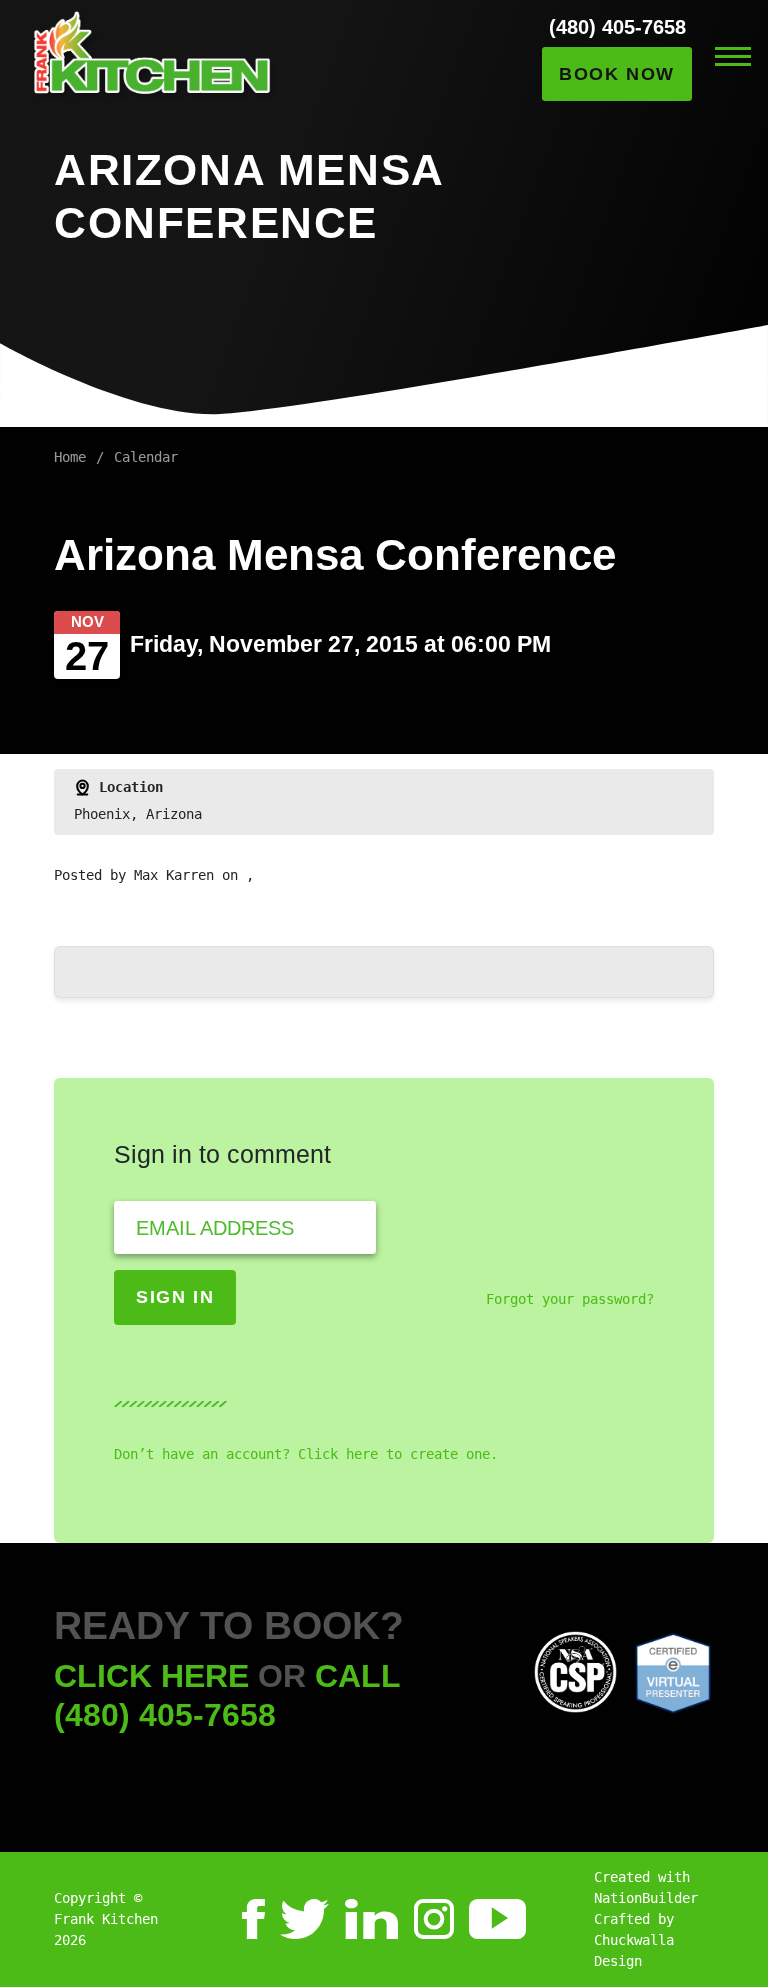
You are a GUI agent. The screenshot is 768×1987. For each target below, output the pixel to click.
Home (70, 457)
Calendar (146, 457)
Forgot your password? (570, 1299)
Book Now (617, 74)
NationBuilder (646, 1898)
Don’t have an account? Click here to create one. (306, 1454)
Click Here (151, 1676)
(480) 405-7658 (617, 27)
